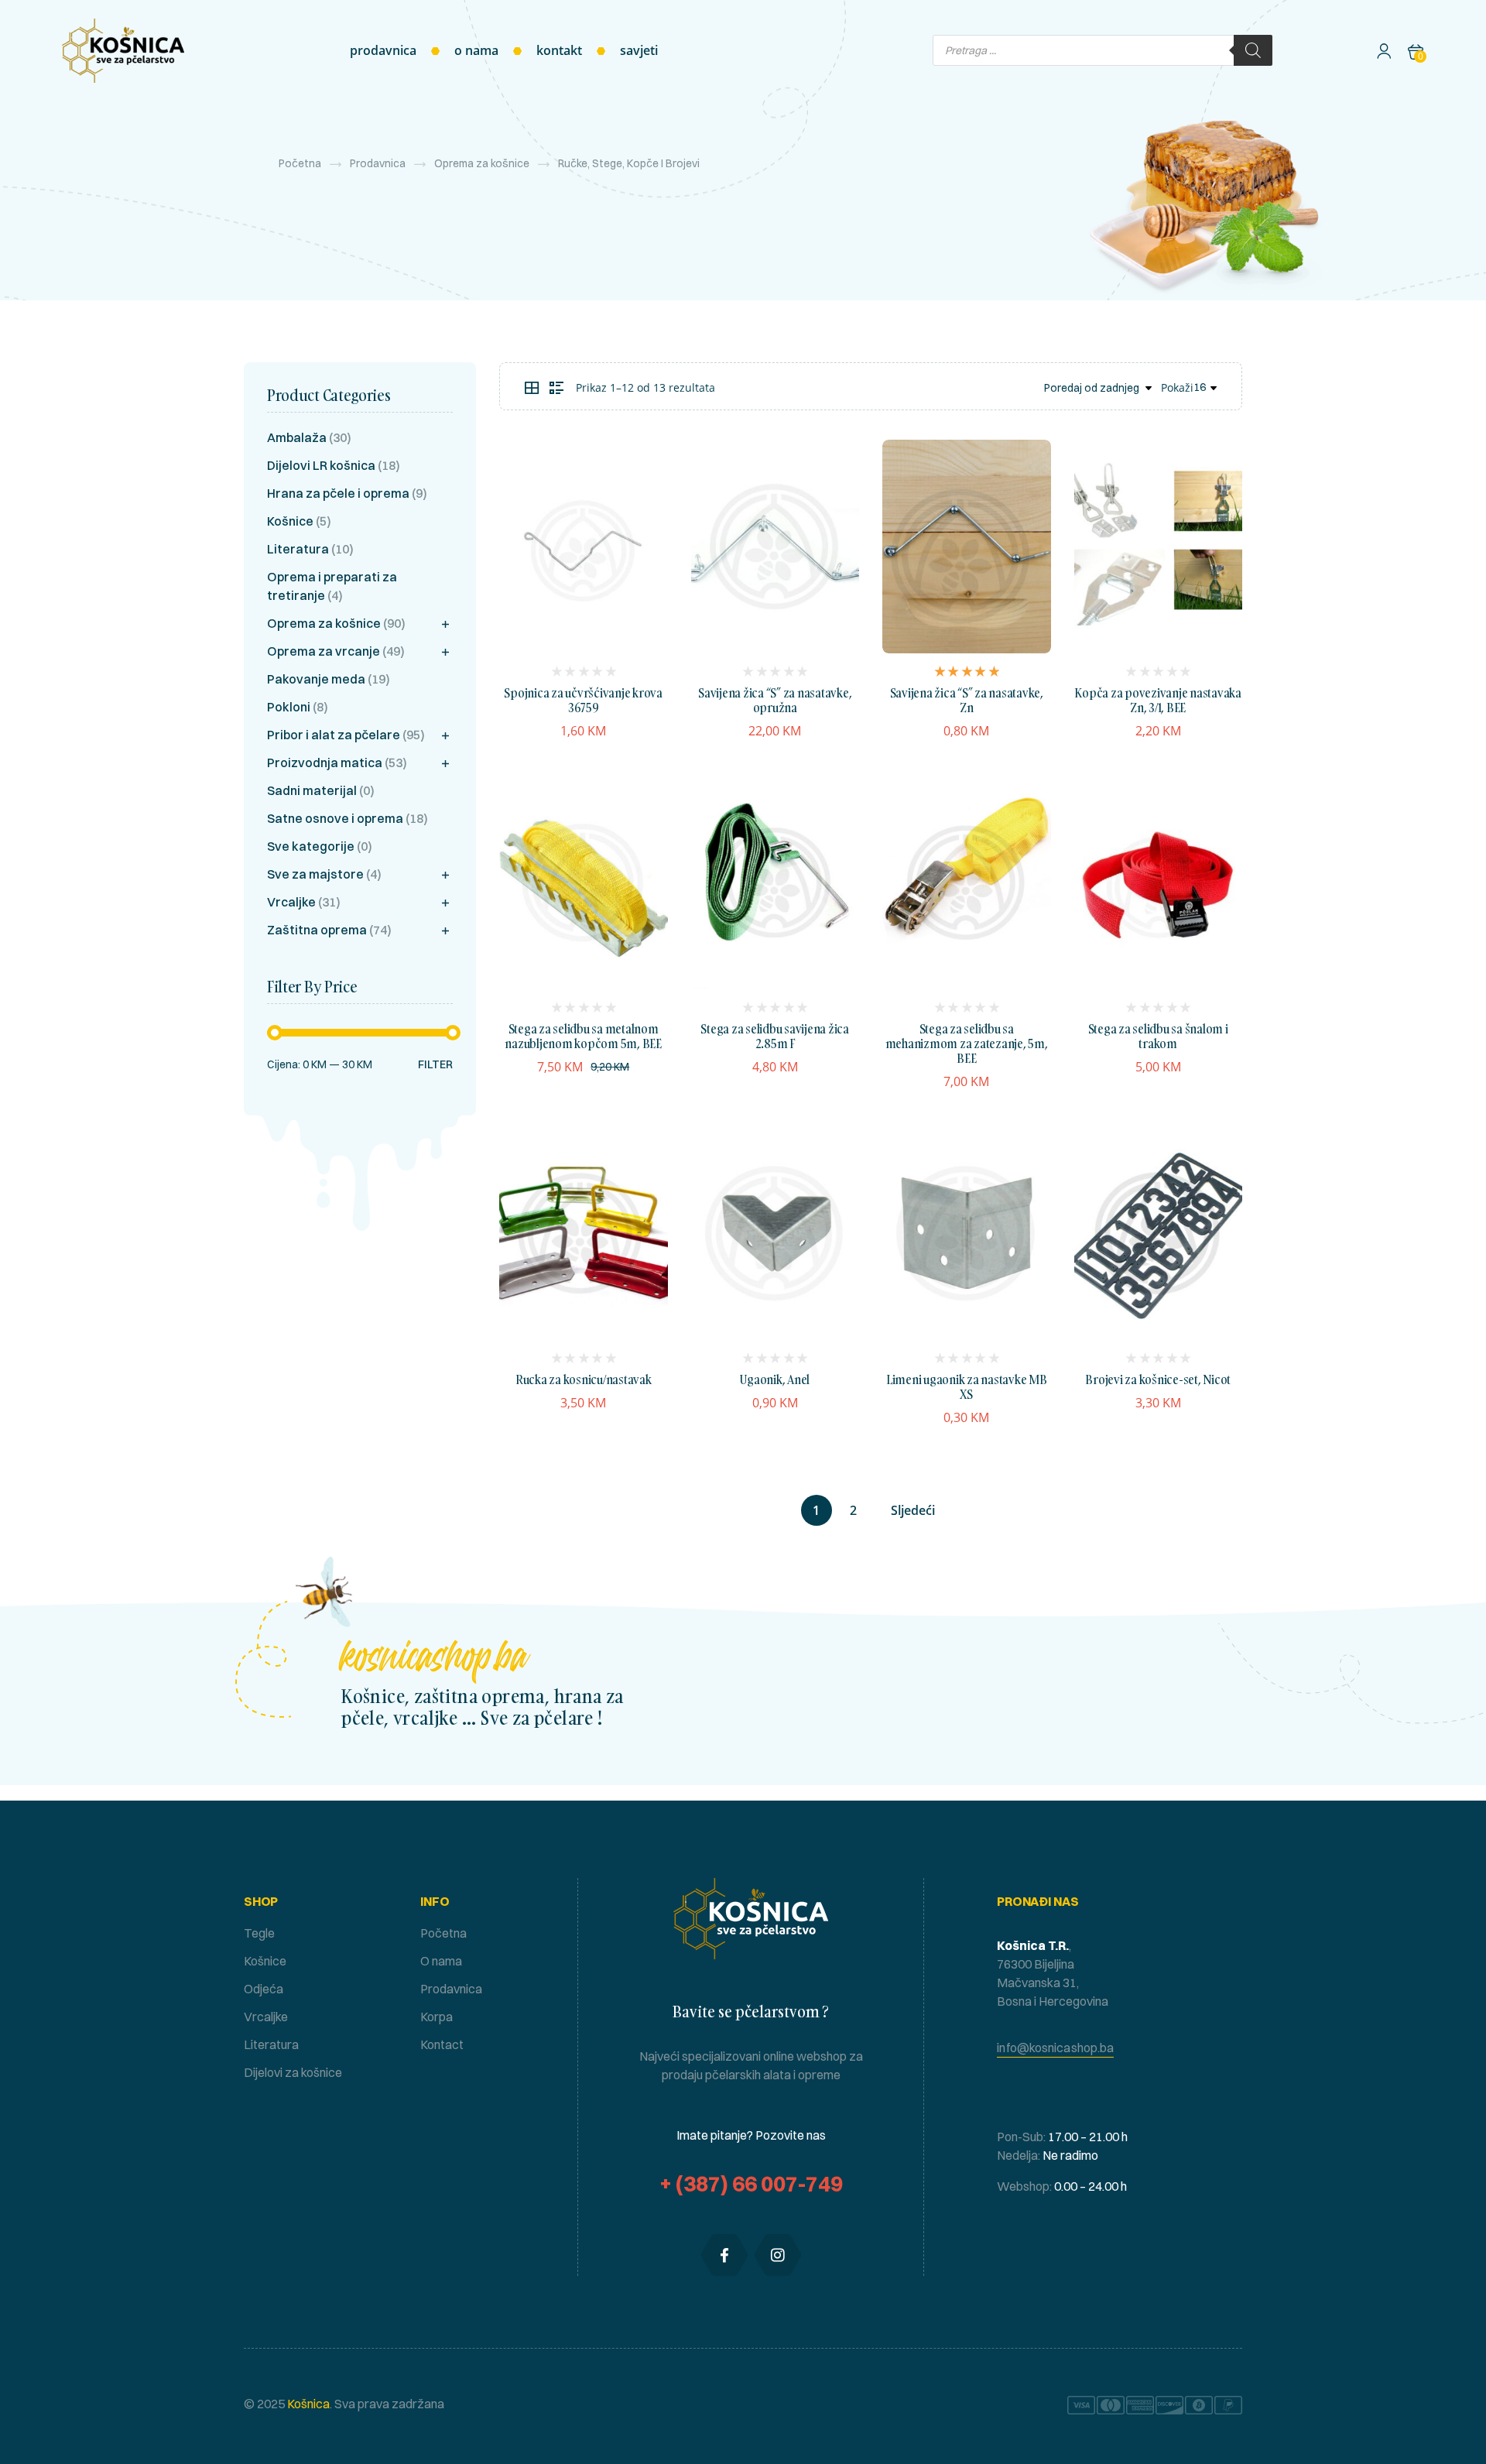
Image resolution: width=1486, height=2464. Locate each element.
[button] (1055, 2048)
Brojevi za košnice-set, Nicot (1158, 1379)
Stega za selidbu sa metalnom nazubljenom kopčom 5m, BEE (583, 1036)
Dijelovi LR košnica (321, 465)
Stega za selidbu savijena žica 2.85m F (775, 1036)
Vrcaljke (291, 902)
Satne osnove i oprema (335, 818)
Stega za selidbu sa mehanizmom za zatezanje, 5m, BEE (967, 1044)
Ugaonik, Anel (775, 1379)
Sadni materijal (312, 790)
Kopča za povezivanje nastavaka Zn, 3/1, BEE (1158, 700)
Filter (435, 1065)
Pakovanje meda (316, 679)
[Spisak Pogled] (556, 388)
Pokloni (289, 707)
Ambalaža (297, 437)
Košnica (307, 2404)
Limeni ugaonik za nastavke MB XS (967, 1387)
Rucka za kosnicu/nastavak (584, 1379)
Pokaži (1177, 387)
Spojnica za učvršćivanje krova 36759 (583, 700)
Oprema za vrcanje (324, 651)
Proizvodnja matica (325, 763)
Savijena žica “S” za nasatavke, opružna (775, 700)
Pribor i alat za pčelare (334, 735)
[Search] (1253, 50)
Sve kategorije (311, 846)
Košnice (290, 521)
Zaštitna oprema (317, 930)
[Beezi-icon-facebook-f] (724, 2255)
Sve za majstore (315, 874)
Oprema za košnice (482, 163)
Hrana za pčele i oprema (338, 493)
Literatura (298, 549)
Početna (300, 163)
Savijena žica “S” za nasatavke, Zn (967, 700)
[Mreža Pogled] (532, 388)
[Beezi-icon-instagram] (778, 2255)
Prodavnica (378, 163)
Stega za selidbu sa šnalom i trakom (1158, 1036)
